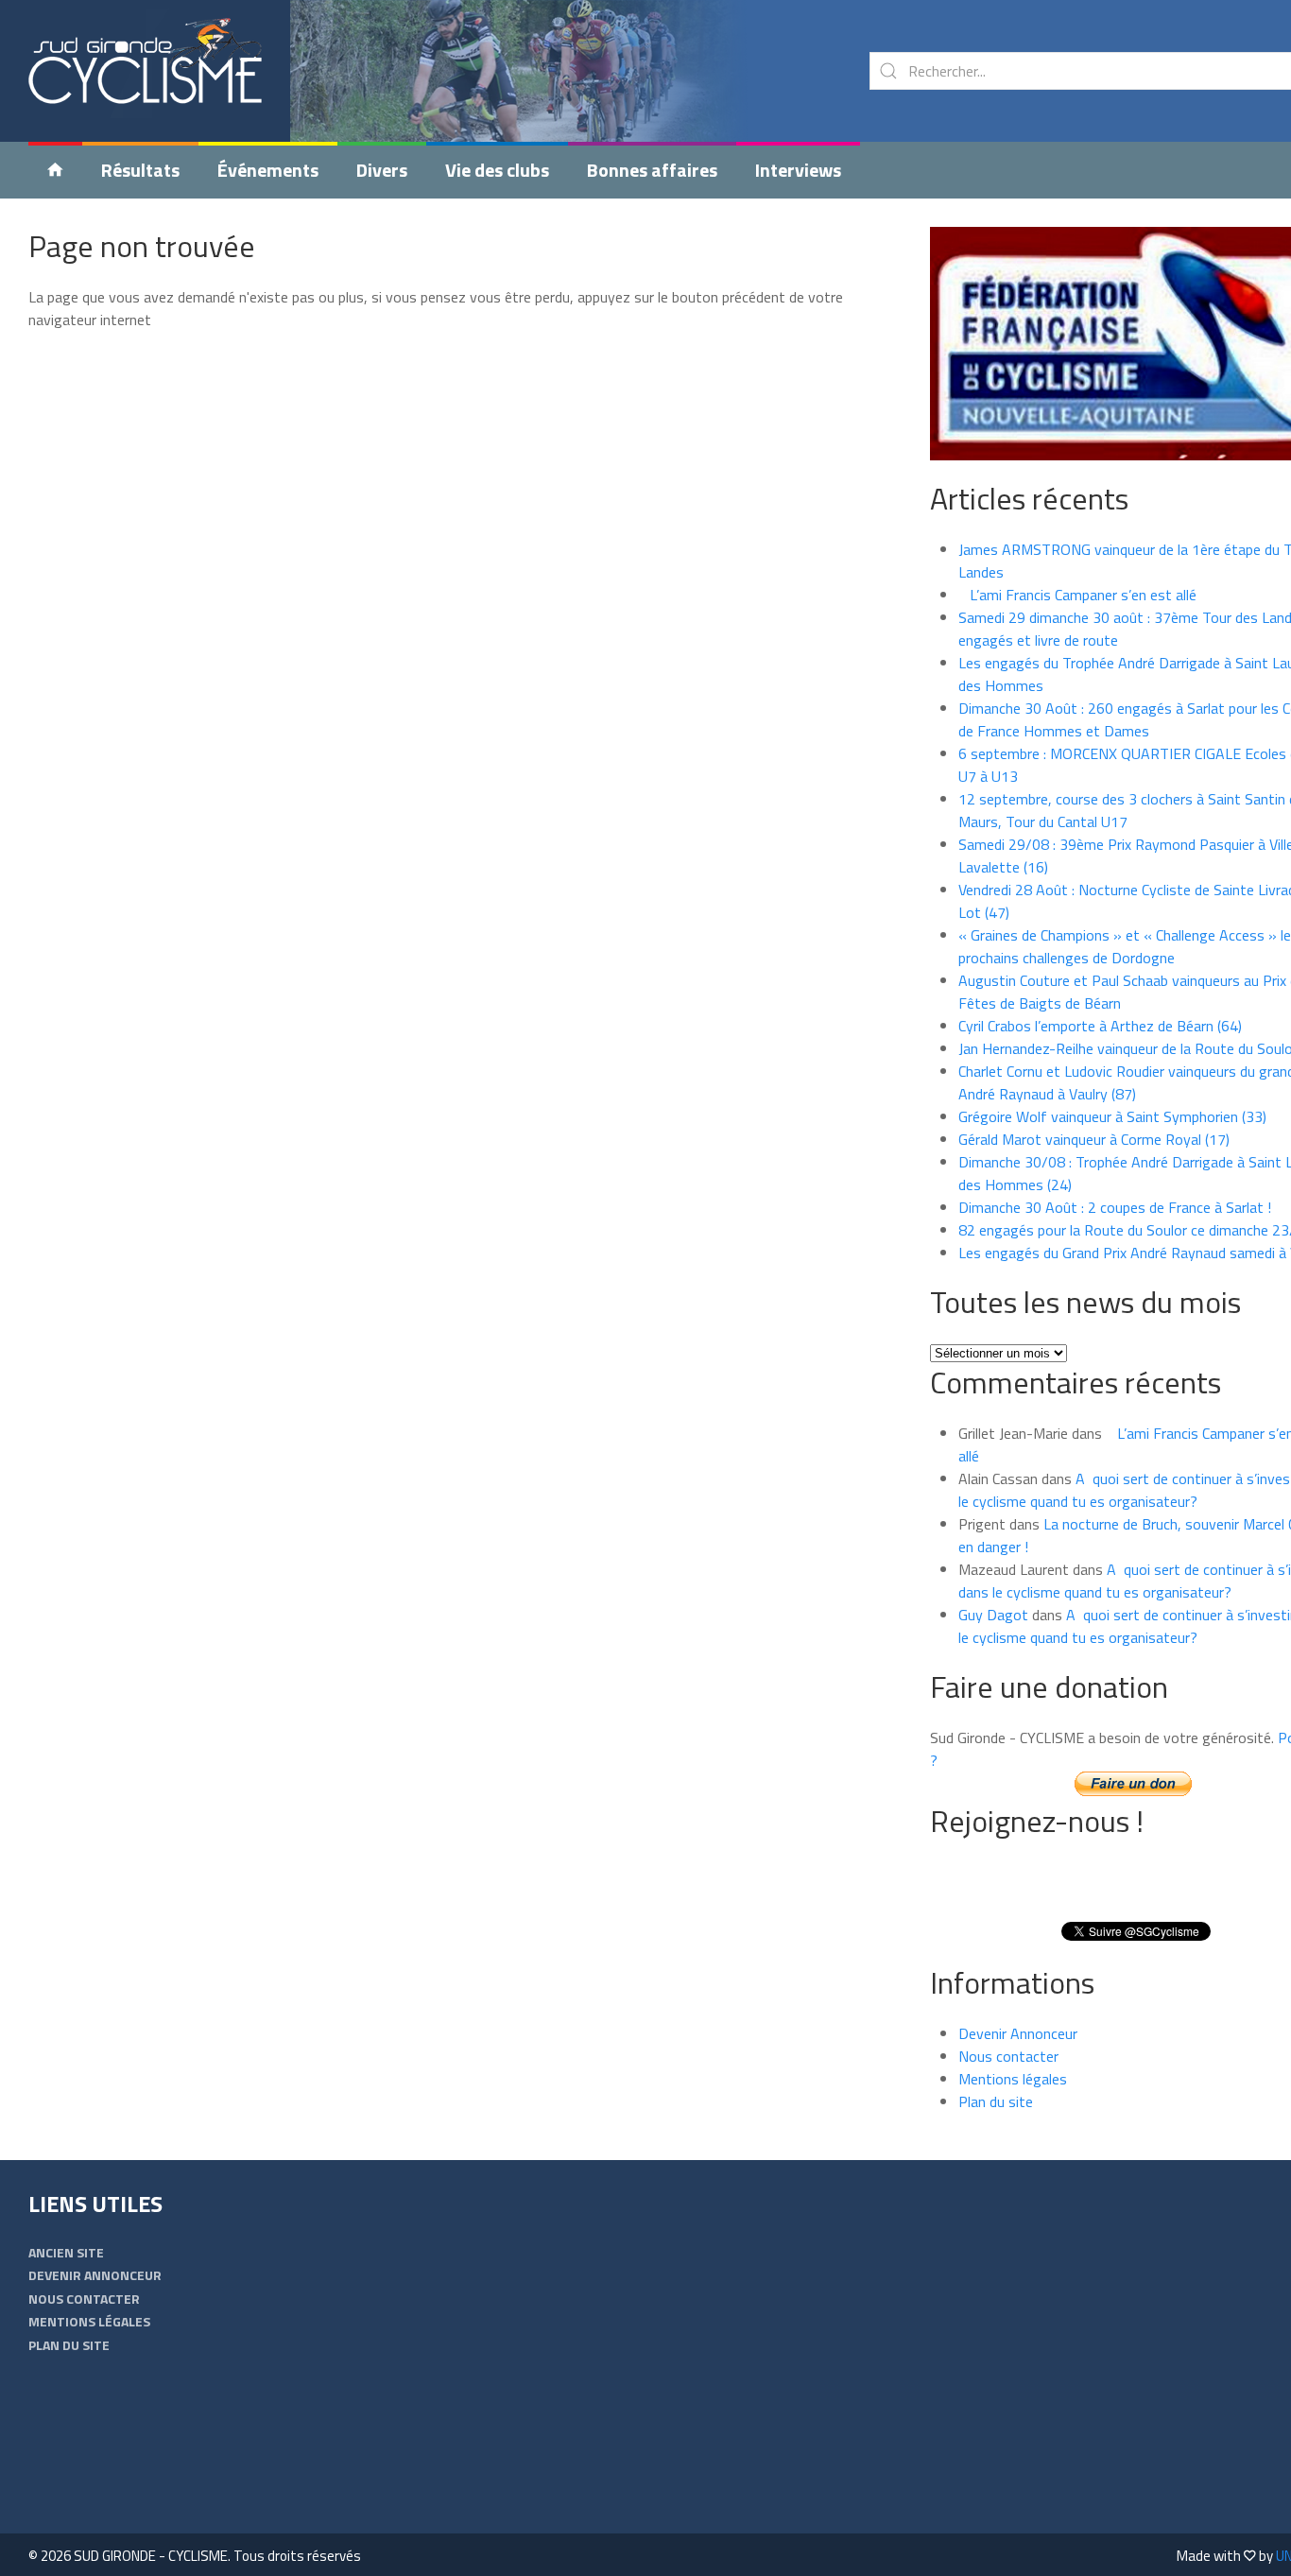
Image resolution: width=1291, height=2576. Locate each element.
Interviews (798, 170)
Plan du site (996, 2101)
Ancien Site (66, 2252)
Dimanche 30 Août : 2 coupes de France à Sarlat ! (1115, 1207)
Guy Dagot (993, 1615)
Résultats (140, 170)
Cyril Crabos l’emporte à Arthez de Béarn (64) (1100, 1026)
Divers (382, 170)
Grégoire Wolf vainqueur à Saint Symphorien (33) (1112, 1116)
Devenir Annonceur (1018, 2033)
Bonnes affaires (652, 170)
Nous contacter (1008, 2056)
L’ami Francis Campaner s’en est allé (1077, 595)
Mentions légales (1013, 2079)
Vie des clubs (497, 170)
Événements (268, 170)
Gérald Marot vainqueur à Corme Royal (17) (1094, 1139)
